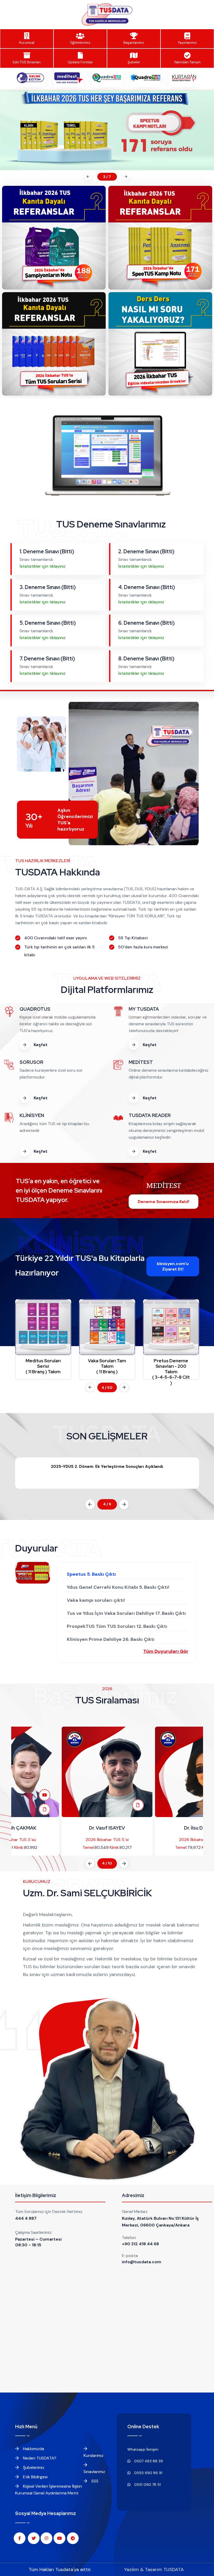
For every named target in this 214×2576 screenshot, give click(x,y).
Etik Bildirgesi (35, 2477)
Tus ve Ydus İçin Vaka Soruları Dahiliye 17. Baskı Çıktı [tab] (126, 1613)
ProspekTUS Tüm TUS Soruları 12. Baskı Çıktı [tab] (117, 1626)
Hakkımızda (33, 2449)
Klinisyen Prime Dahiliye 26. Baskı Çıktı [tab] (111, 1639)
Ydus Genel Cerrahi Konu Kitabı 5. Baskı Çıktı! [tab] (118, 1587)
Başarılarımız (134, 43)
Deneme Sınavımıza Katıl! (164, 1202)
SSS (94, 2481)
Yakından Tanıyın (187, 62)
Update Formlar (80, 62)
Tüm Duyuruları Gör (166, 1651)
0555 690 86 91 (148, 2473)
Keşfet (40, 1045)
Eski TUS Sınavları (27, 62)
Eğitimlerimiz (80, 43)
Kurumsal (27, 43)
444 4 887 (26, 2218)
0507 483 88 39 (148, 2461)
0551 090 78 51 (147, 2485)
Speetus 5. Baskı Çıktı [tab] (91, 1574)
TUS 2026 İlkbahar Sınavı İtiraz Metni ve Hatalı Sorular (107, 1467)
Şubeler (134, 62)
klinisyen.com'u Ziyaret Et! (173, 1266)
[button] (87, 177)
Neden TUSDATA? (39, 2458)
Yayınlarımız (187, 43)
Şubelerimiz (33, 2467)
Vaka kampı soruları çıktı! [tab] (96, 1600)
